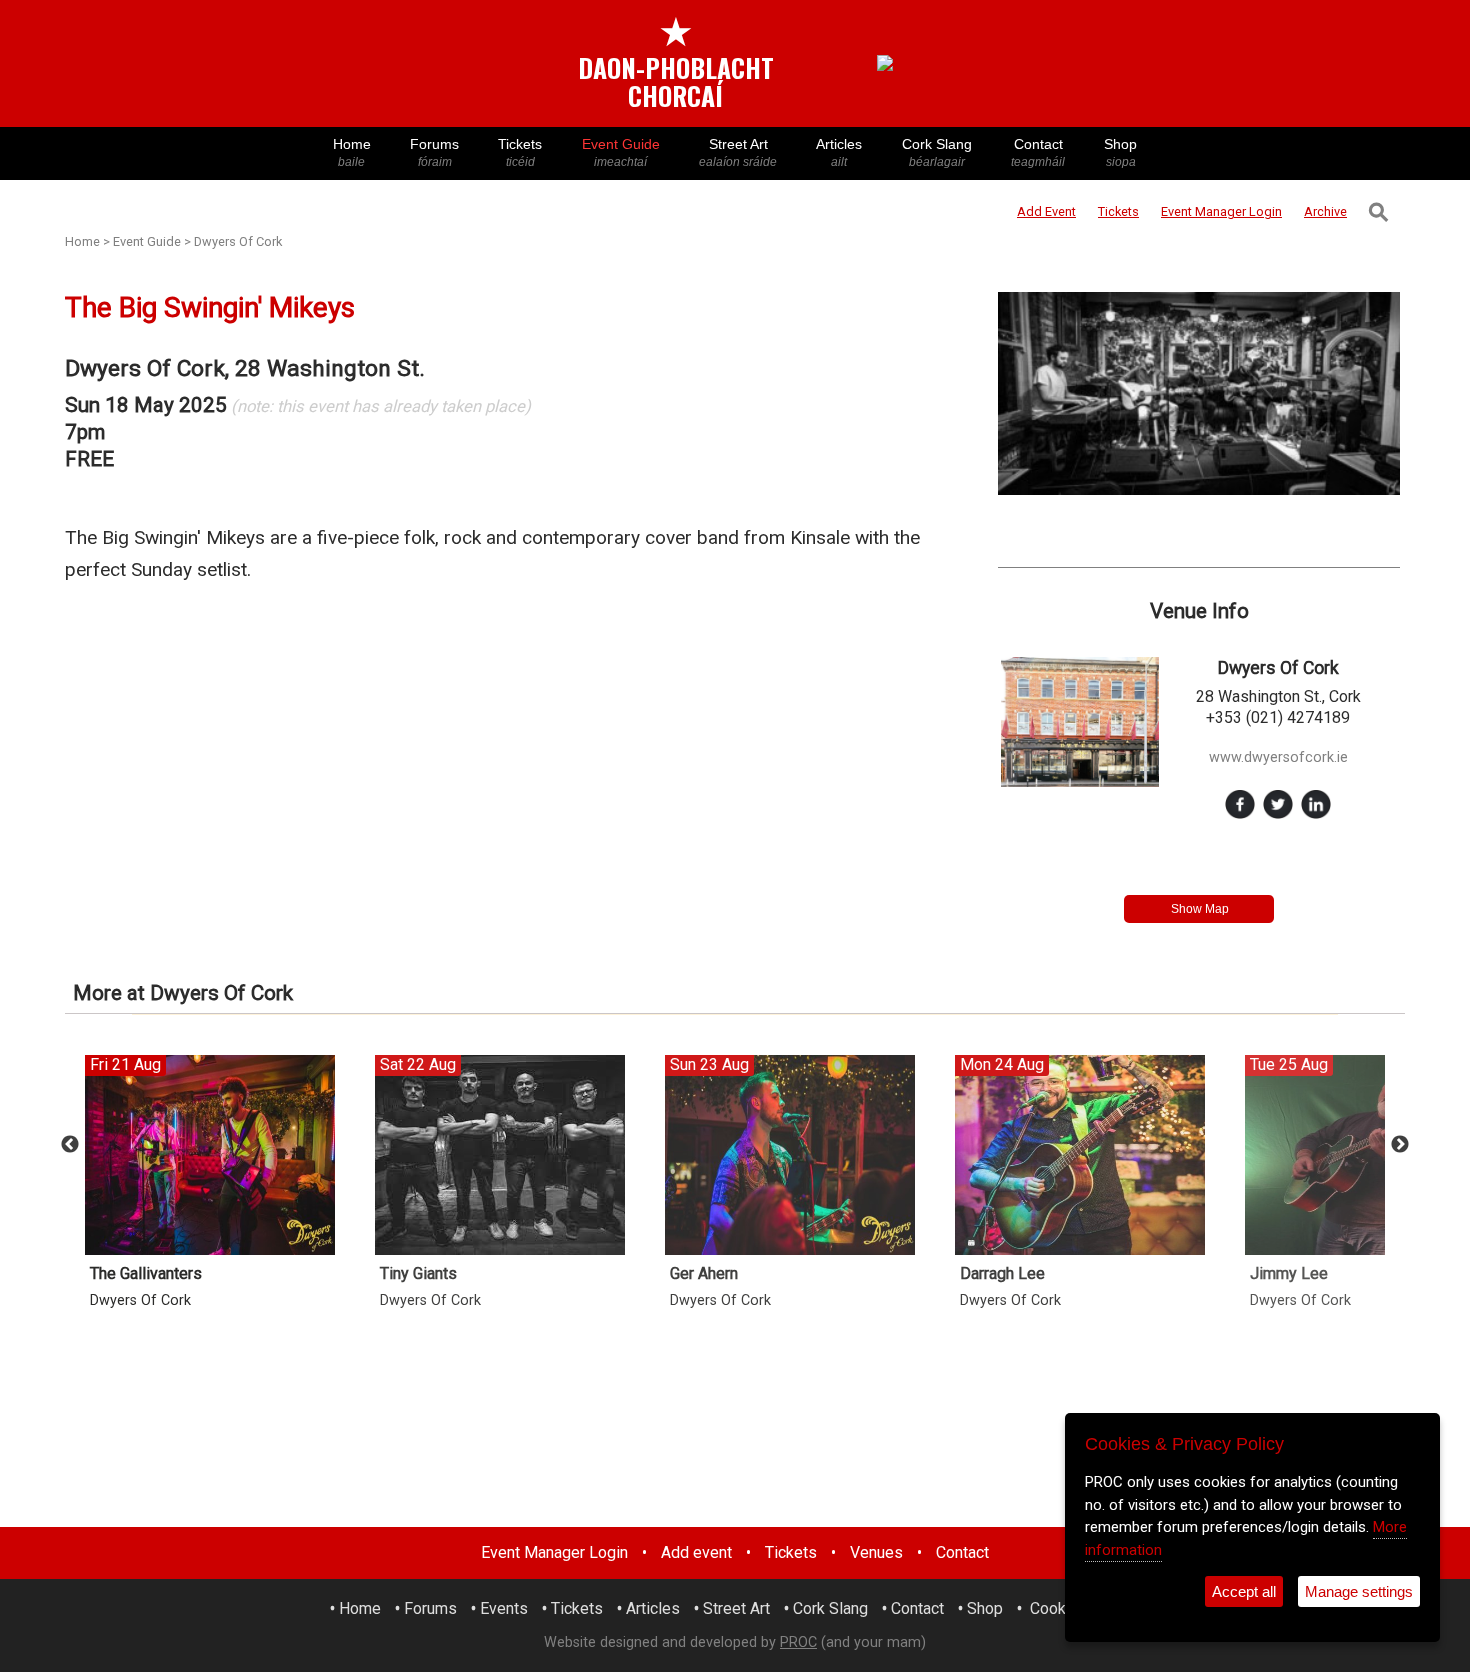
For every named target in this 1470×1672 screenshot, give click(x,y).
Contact (1038, 152)
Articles (839, 152)
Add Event (1046, 211)
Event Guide (621, 152)
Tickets (520, 152)
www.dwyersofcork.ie (1278, 757)
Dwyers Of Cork (238, 241)
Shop (1120, 152)
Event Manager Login (554, 1552)
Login (1221, 211)
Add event (696, 1552)
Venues (876, 1552)
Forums (434, 152)
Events (504, 1608)
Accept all (1244, 1591)
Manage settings (1359, 1591)
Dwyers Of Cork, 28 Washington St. (245, 368)
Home (352, 152)
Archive (1325, 211)
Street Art (738, 152)
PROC (798, 1642)
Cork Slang (937, 152)
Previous (70, 1145)
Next (1400, 1145)
